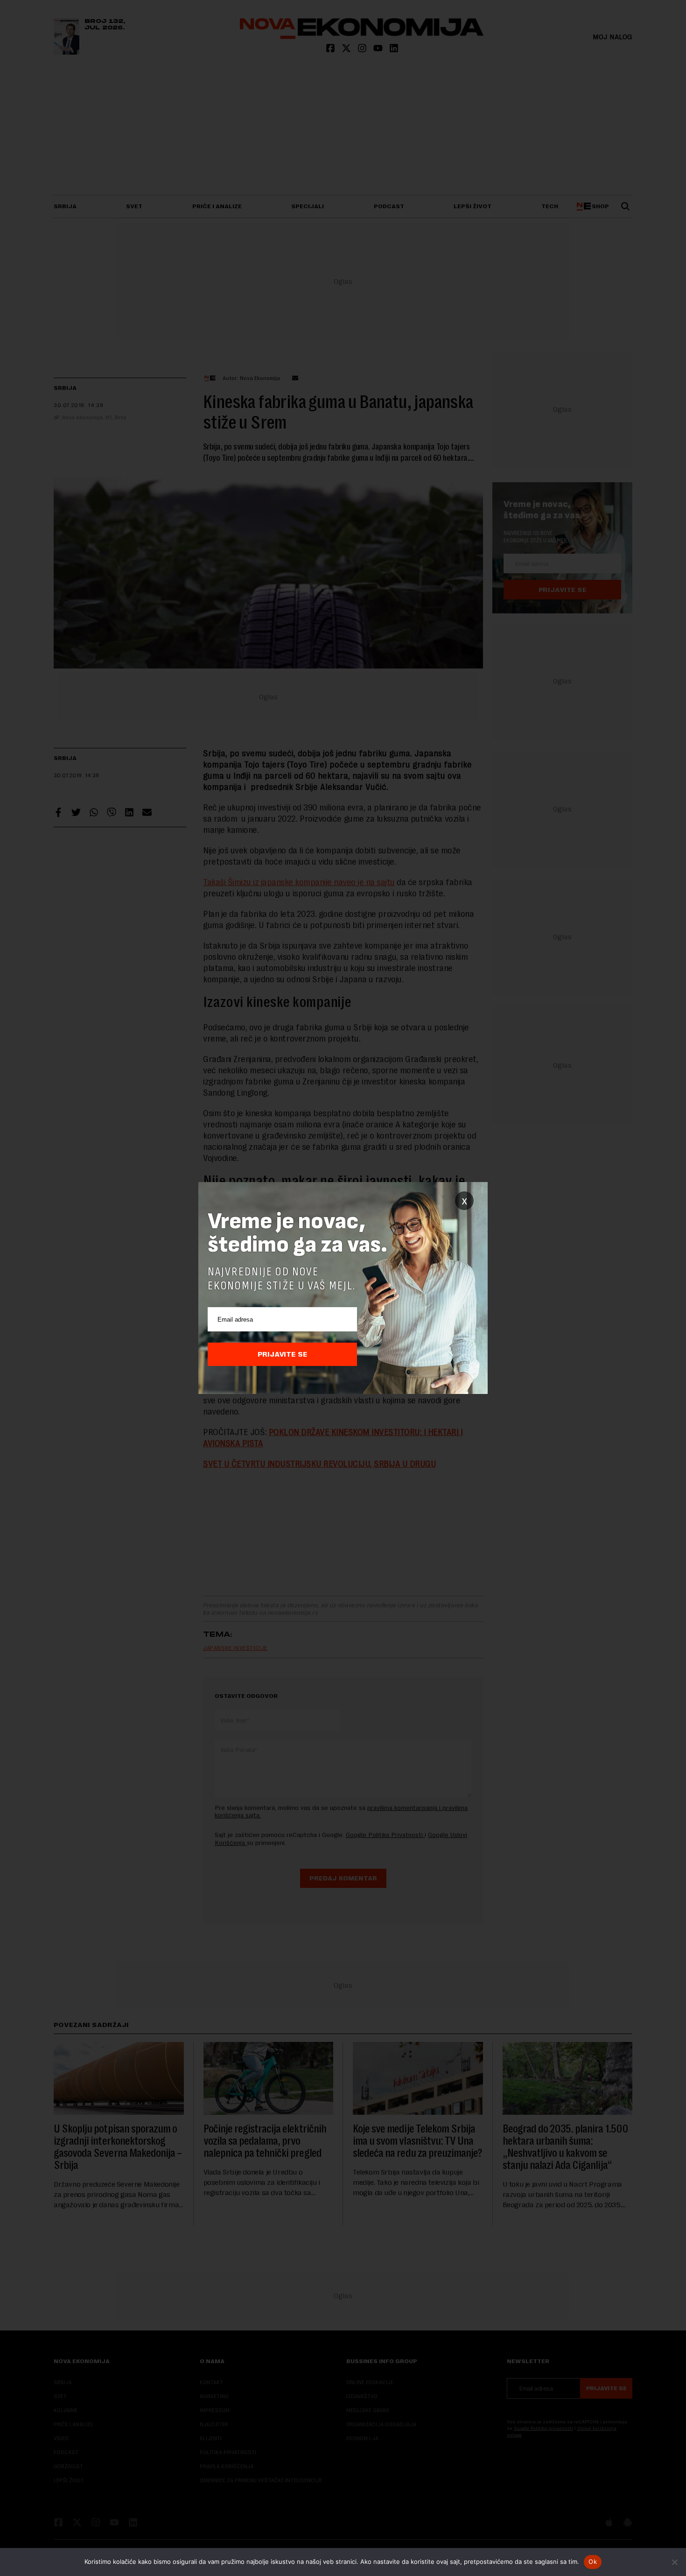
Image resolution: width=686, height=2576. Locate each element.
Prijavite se (283, 1354)
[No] (674, 2562)
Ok (593, 2562)
